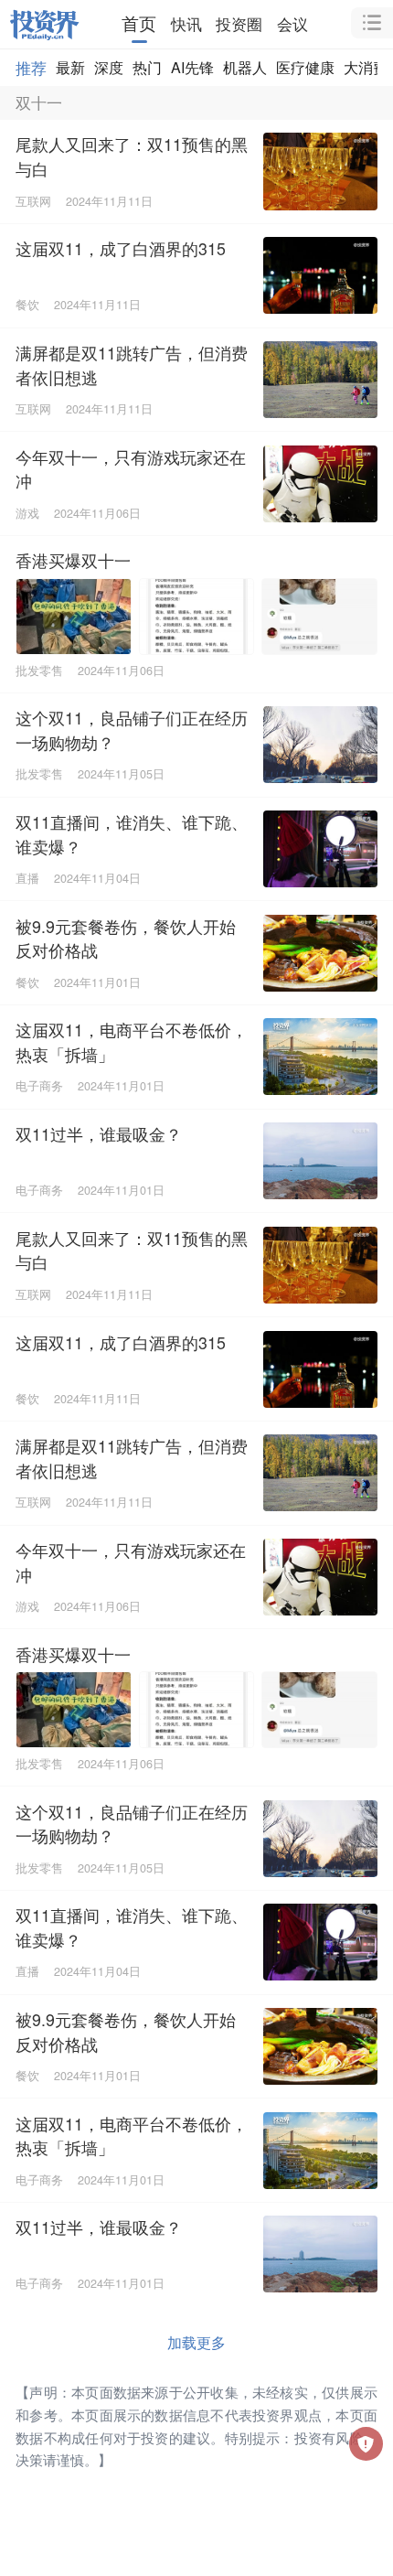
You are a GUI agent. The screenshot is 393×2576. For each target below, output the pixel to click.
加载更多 (196, 2342)
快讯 (186, 23)
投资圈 (239, 23)
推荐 (31, 67)
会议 (292, 23)
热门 (147, 67)
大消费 (366, 67)
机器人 (245, 67)
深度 (109, 67)
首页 (139, 23)
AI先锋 (192, 67)
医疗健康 (305, 67)
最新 (70, 67)
